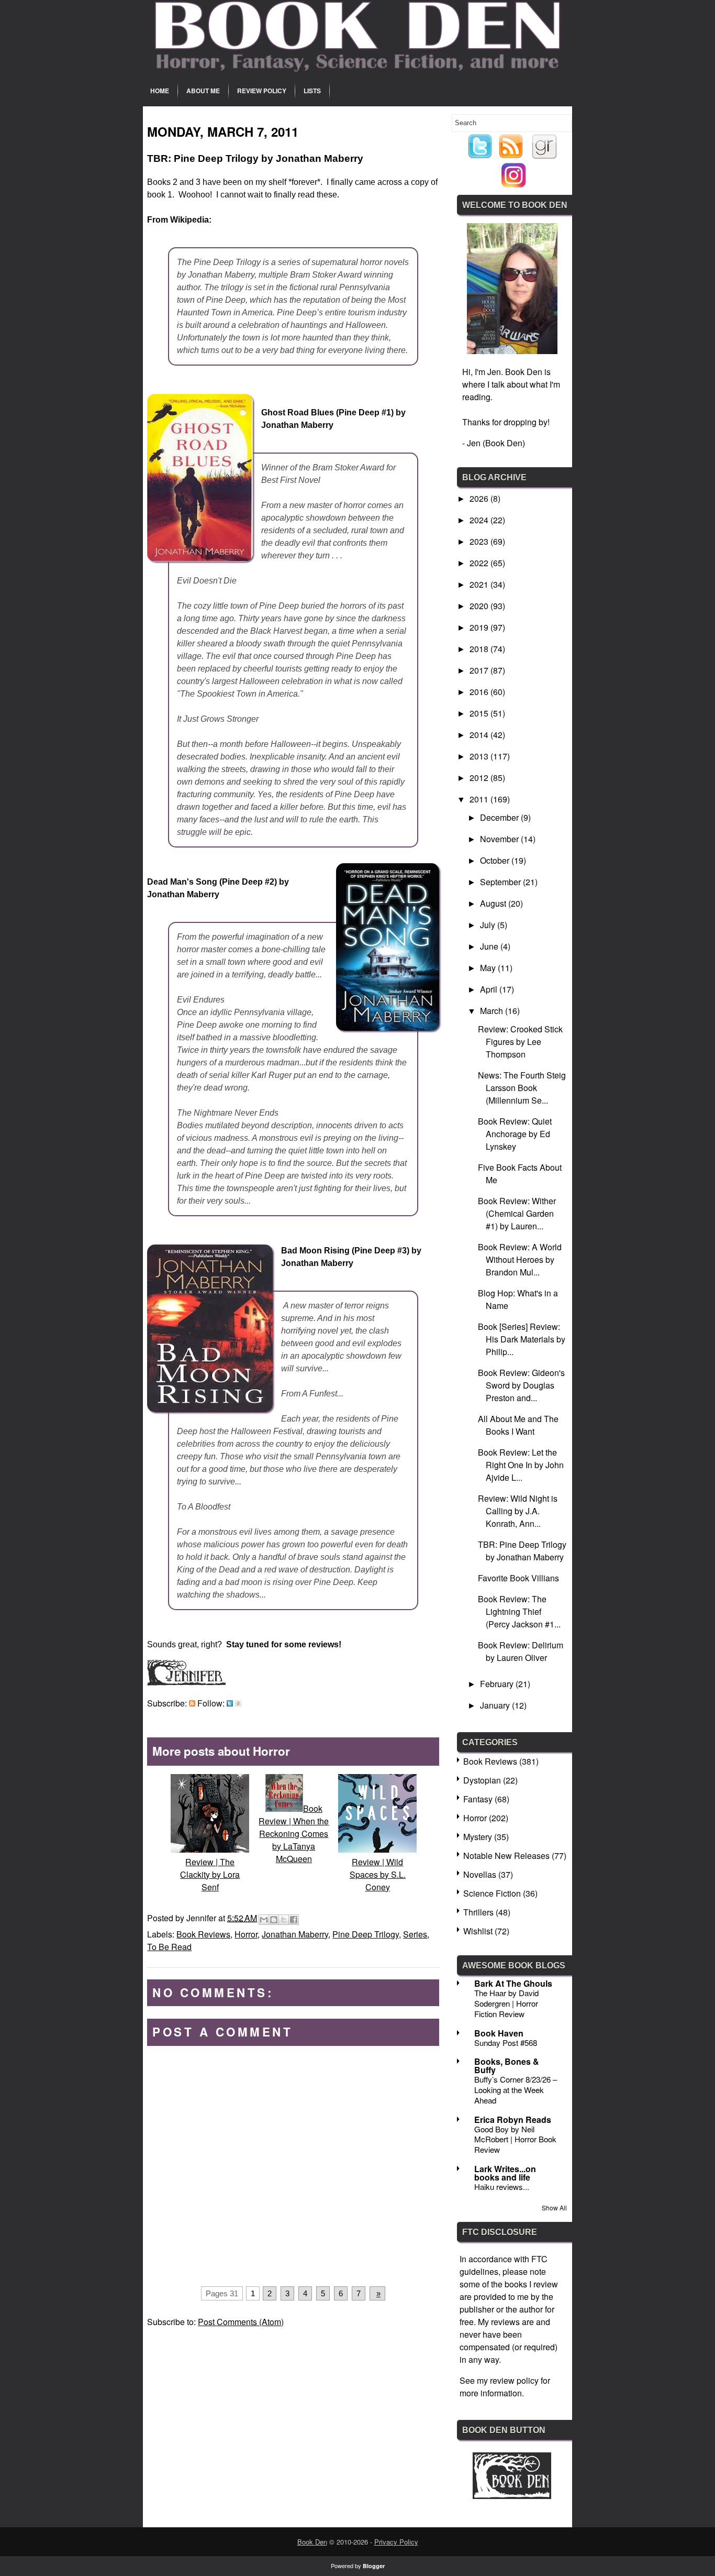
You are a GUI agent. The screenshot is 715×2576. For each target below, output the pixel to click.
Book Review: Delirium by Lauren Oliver (521, 1651)
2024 (480, 520)
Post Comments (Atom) (241, 2322)
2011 (480, 799)
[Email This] (264, 1920)
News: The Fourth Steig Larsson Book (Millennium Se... (522, 1088)
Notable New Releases (506, 1856)
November (500, 839)
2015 (480, 713)
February (498, 1684)
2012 (480, 778)
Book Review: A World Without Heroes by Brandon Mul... (520, 1259)
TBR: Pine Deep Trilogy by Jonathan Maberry (522, 1551)
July (489, 925)
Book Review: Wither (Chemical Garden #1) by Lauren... (517, 1213)
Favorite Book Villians (518, 1578)
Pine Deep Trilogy (366, 1934)
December (500, 817)
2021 (480, 584)
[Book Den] (512, 2496)
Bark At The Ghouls (513, 1983)
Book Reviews (203, 1934)
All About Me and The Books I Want (518, 1425)
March (493, 1011)
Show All (554, 2208)
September (501, 882)
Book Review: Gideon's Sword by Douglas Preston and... (521, 1385)
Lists (312, 91)
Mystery (478, 1837)
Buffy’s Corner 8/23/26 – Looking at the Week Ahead (516, 2090)
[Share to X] (284, 1920)
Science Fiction (492, 1893)
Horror (246, 1934)
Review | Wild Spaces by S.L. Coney (378, 1874)
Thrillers (478, 1912)
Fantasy (478, 1799)
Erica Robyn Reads (513, 2120)
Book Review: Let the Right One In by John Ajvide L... (521, 1465)
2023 (480, 541)
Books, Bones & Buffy (507, 2066)
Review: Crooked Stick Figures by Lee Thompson (520, 1042)
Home (160, 91)
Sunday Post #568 (506, 2043)
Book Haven (499, 2033)
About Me (203, 91)
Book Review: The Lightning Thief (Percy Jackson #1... (519, 1611)
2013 (480, 756)
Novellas (480, 1874)
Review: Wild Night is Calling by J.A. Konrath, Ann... (518, 1511)
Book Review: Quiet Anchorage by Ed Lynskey (515, 1134)
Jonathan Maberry (295, 1934)
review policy (514, 2380)
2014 (480, 735)
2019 (480, 627)
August (494, 903)
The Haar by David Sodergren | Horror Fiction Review (506, 2003)
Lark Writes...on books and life (505, 2173)
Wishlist (478, 1931)
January (496, 1705)
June (490, 946)
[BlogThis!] (274, 1920)
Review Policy (262, 91)
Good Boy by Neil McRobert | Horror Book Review (515, 2139)
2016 (480, 692)
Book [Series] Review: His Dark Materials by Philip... (522, 1339)
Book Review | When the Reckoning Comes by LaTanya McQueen (294, 1834)
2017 (480, 670)
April (490, 989)
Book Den (312, 2542)
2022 (480, 563)
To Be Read (169, 1947)
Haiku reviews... (502, 2187)
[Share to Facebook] (294, 1920)
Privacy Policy (396, 2542)
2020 (480, 606)
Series (415, 1934)
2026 (480, 498)
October (496, 860)
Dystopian (482, 1780)
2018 (480, 649)
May (489, 968)
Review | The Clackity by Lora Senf (210, 1874)
